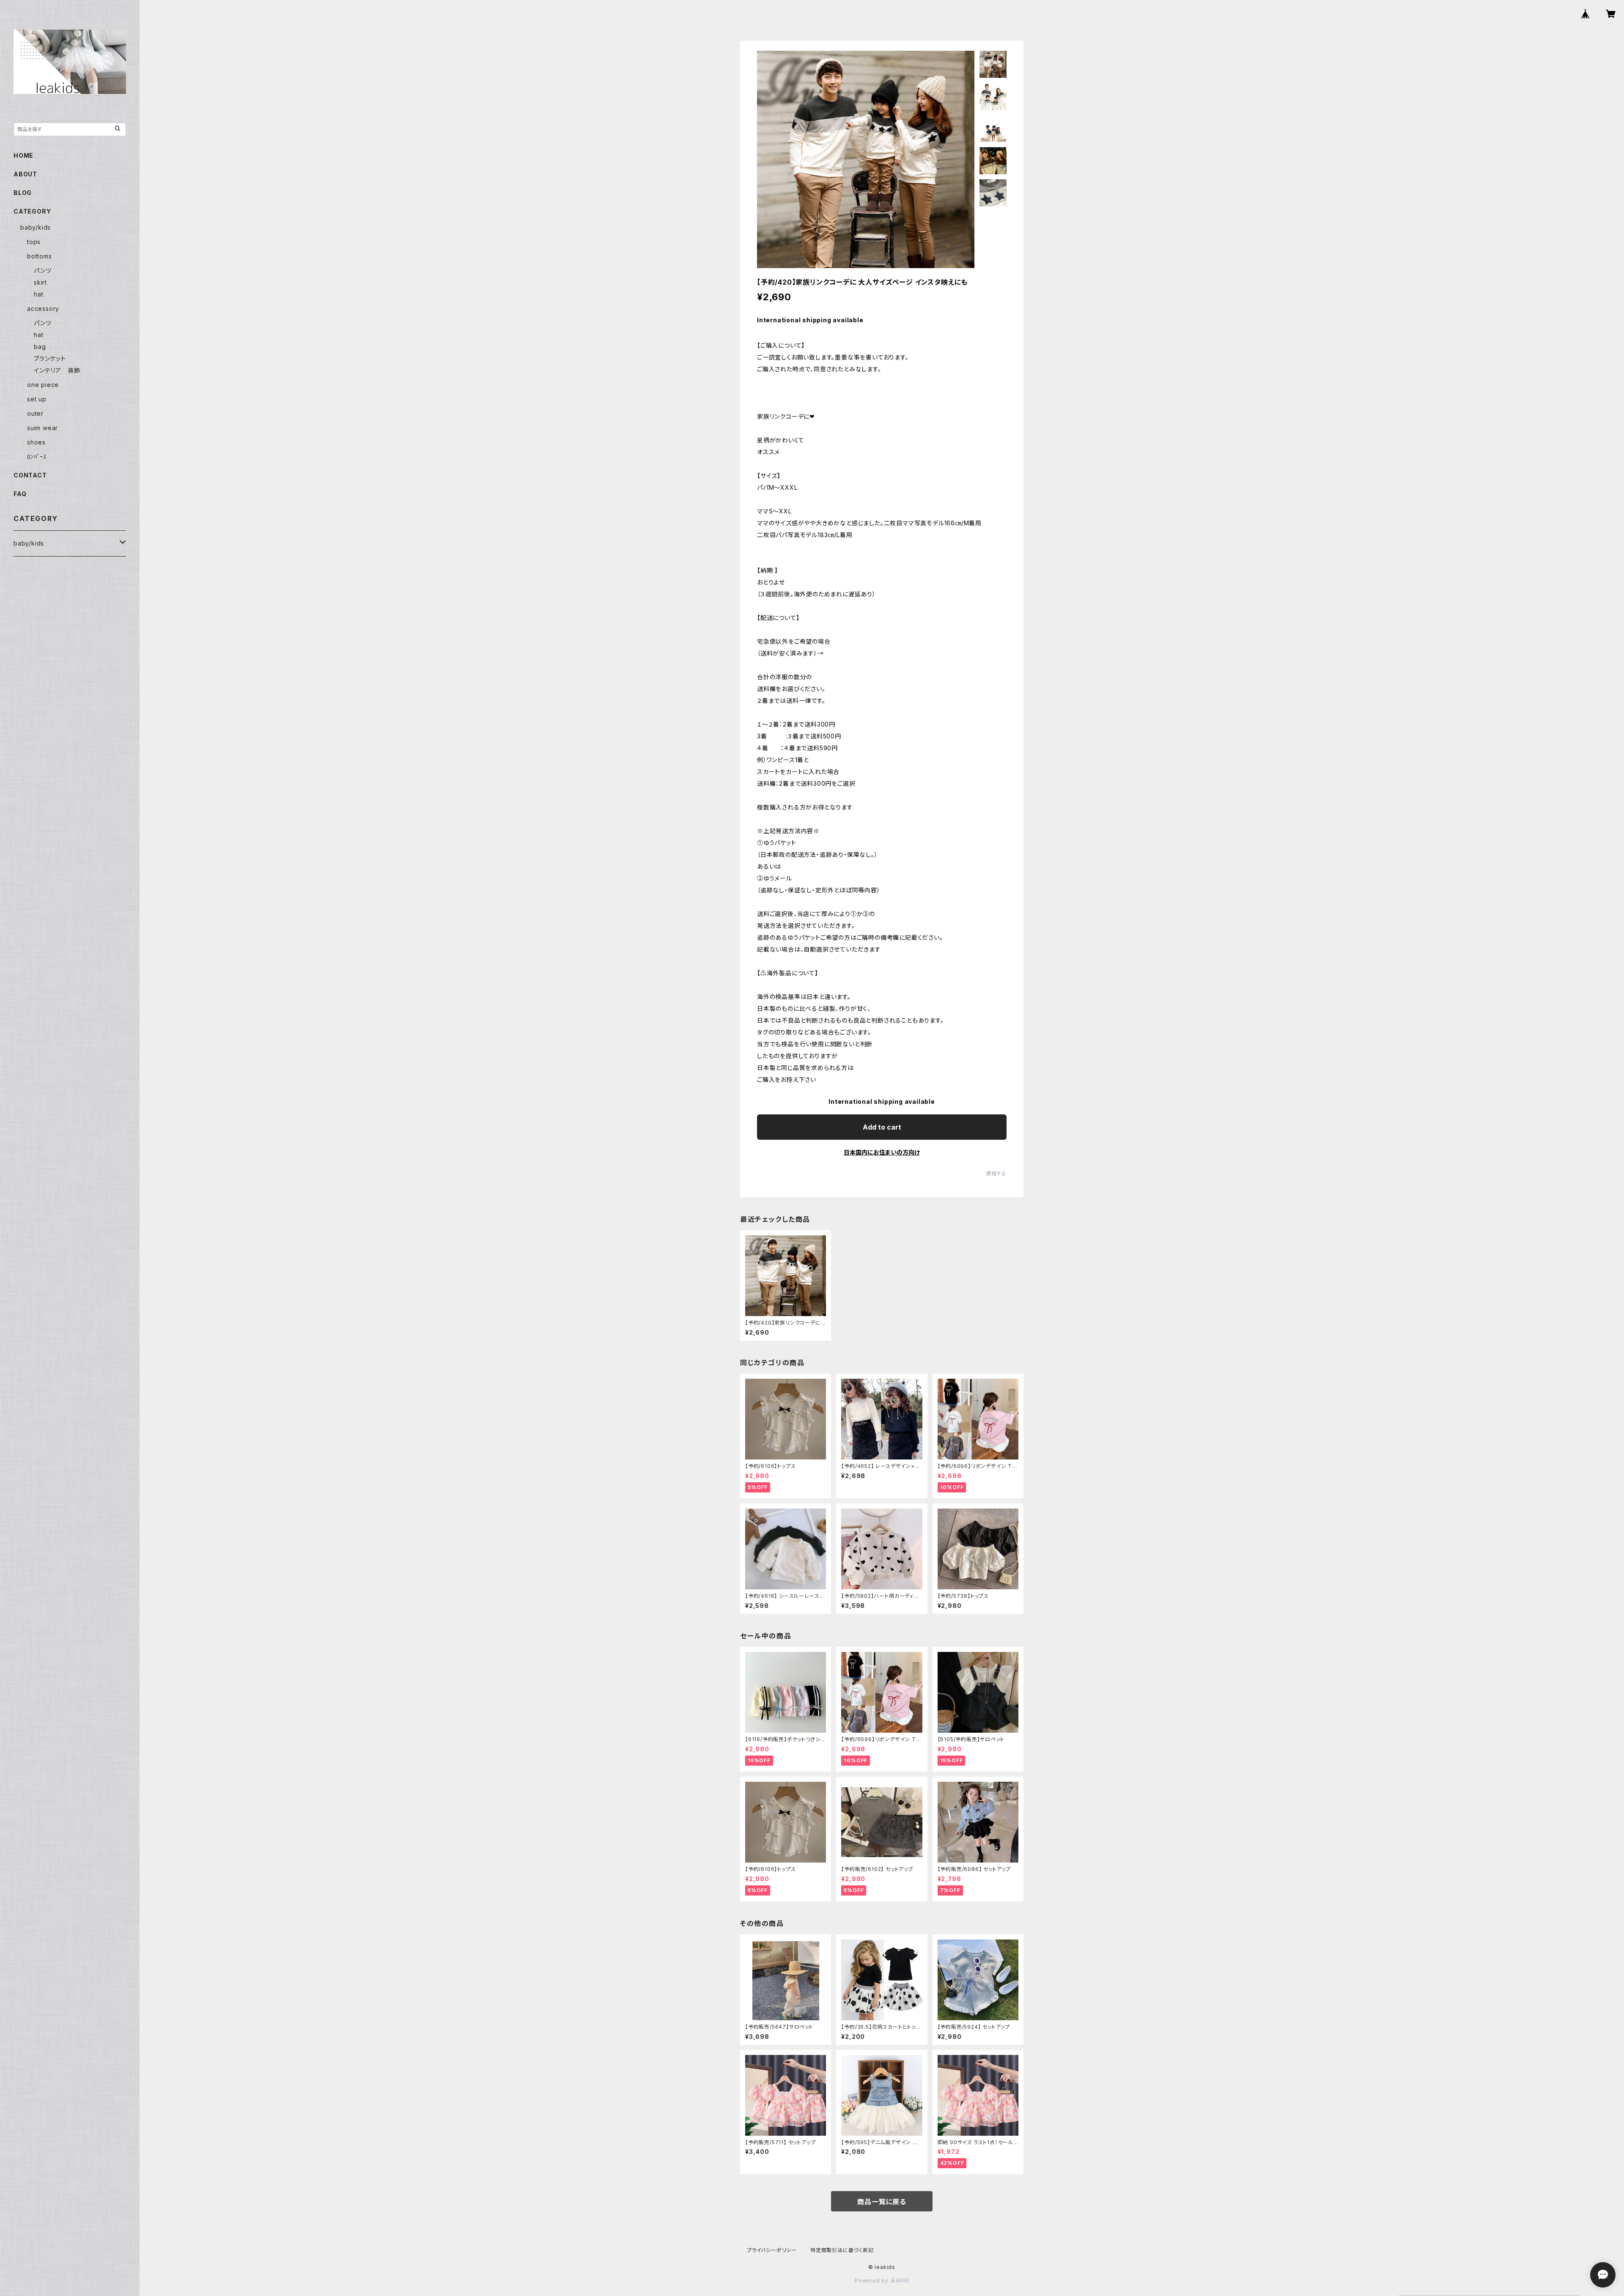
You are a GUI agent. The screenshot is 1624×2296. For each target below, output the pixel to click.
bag (40, 347)
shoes (36, 442)
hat (38, 294)
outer (35, 413)
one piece (43, 385)
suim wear (43, 428)
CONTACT (30, 475)
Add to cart (882, 1127)
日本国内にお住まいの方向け (882, 1152)
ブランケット (50, 358)
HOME (23, 155)
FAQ (20, 494)
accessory (43, 309)
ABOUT (25, 174)
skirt (40, 282)
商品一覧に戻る (882, 2202)
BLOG (23, 193)
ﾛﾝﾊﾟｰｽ (37, 457)
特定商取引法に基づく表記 (842, 2250)
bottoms (40, 256)
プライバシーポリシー (772, 2250)
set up (37, 399)
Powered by (872, 2281)
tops (34, 242)
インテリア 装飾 (57, 370)
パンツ (43, 270)
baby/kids (36, 227)
